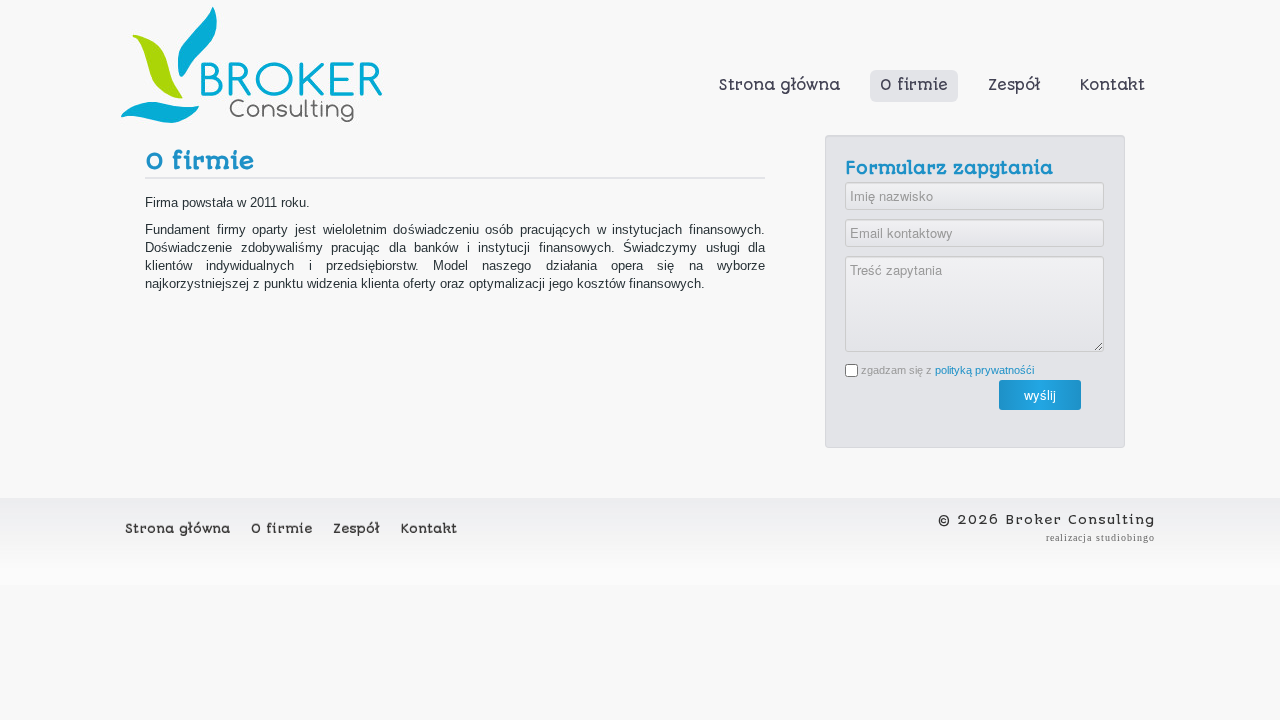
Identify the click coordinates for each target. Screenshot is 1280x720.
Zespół (1014, 85)
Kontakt (1112, 85)
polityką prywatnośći (984, 370)
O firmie (914, 85)
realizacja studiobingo (1100, 537)
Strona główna (779, 85)
